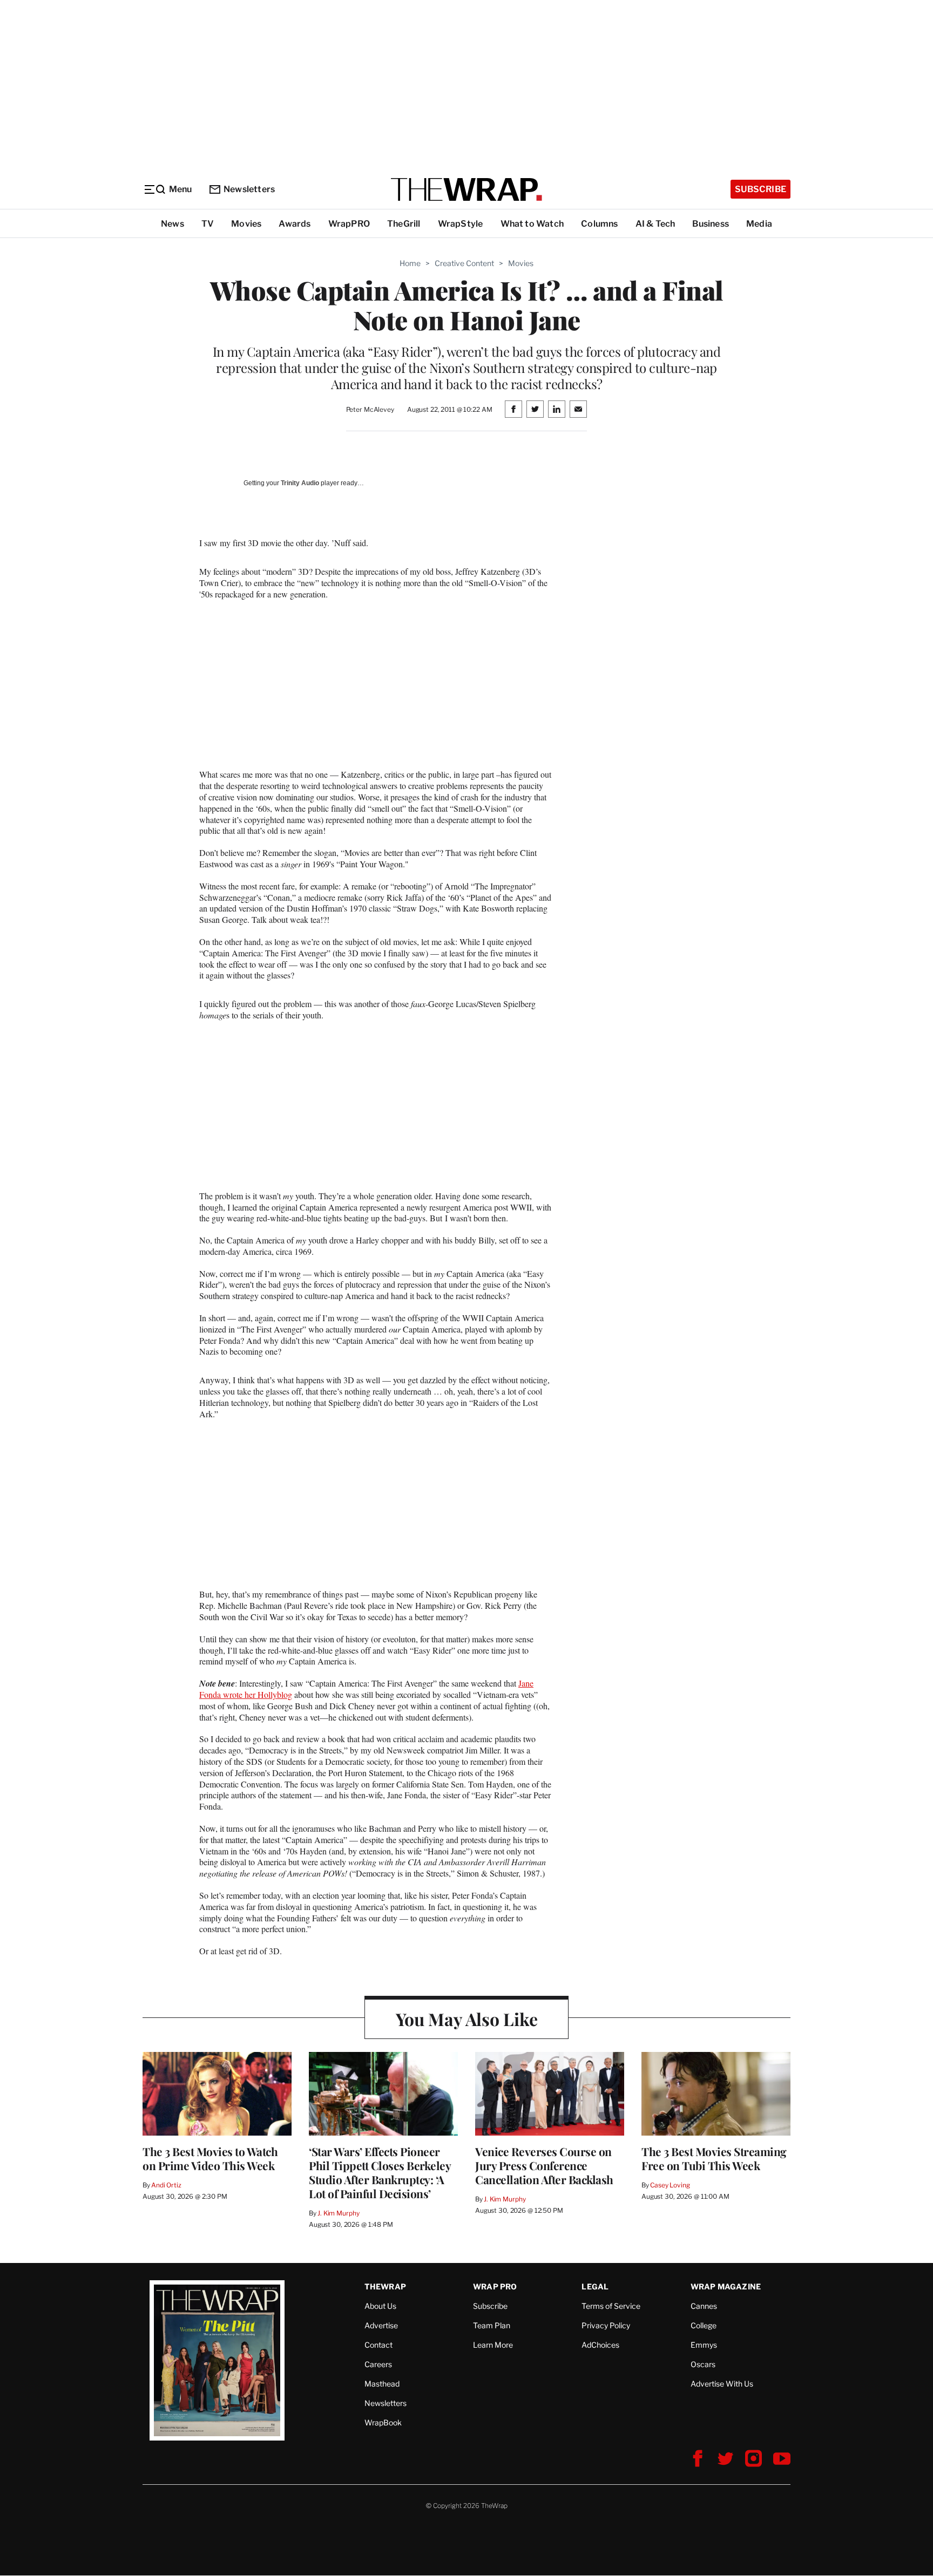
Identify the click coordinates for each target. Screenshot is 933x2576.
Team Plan (492, 2325)
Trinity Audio (300, 483)
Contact (378, 2345)
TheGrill (404, 224)
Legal (595, 2286)
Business (711, 224)
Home (410, 263)
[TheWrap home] (466, 189)
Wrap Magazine (726, 2286)
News (173, 224)
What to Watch (532, 224)
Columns (599, 224)
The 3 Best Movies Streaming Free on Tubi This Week (714, 2158)
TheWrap (385, 2286)
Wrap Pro (495, 2286)
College (704, 2325)
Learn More (493, 2345)
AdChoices (600, 2345)
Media (759, 224)
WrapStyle (461, 224)
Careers (378, 2364)
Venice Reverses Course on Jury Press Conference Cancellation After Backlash (544, 2165)
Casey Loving (670, 2185)
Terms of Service (611, 2306)
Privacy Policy (606, 2325)
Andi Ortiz (166, 2185)
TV (208, 224)
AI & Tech (655, 224)
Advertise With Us (722, 2384)
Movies (246, 224)
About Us (380, 2306)
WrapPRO (349, 224)
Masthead (382, 2384)
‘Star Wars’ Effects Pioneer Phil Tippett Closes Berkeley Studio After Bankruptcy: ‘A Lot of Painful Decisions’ (380, 2172)
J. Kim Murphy (338, 2213)
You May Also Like (467, 2019)
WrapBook (383, 2422)
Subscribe (760, 189)
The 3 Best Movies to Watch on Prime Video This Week (210, 2158)
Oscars (703, 2364)
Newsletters (249, 189)
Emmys (704, 2345)
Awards (295, 224)
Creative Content (464, 263)
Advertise (381, 2325)
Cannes (704, 2306)
